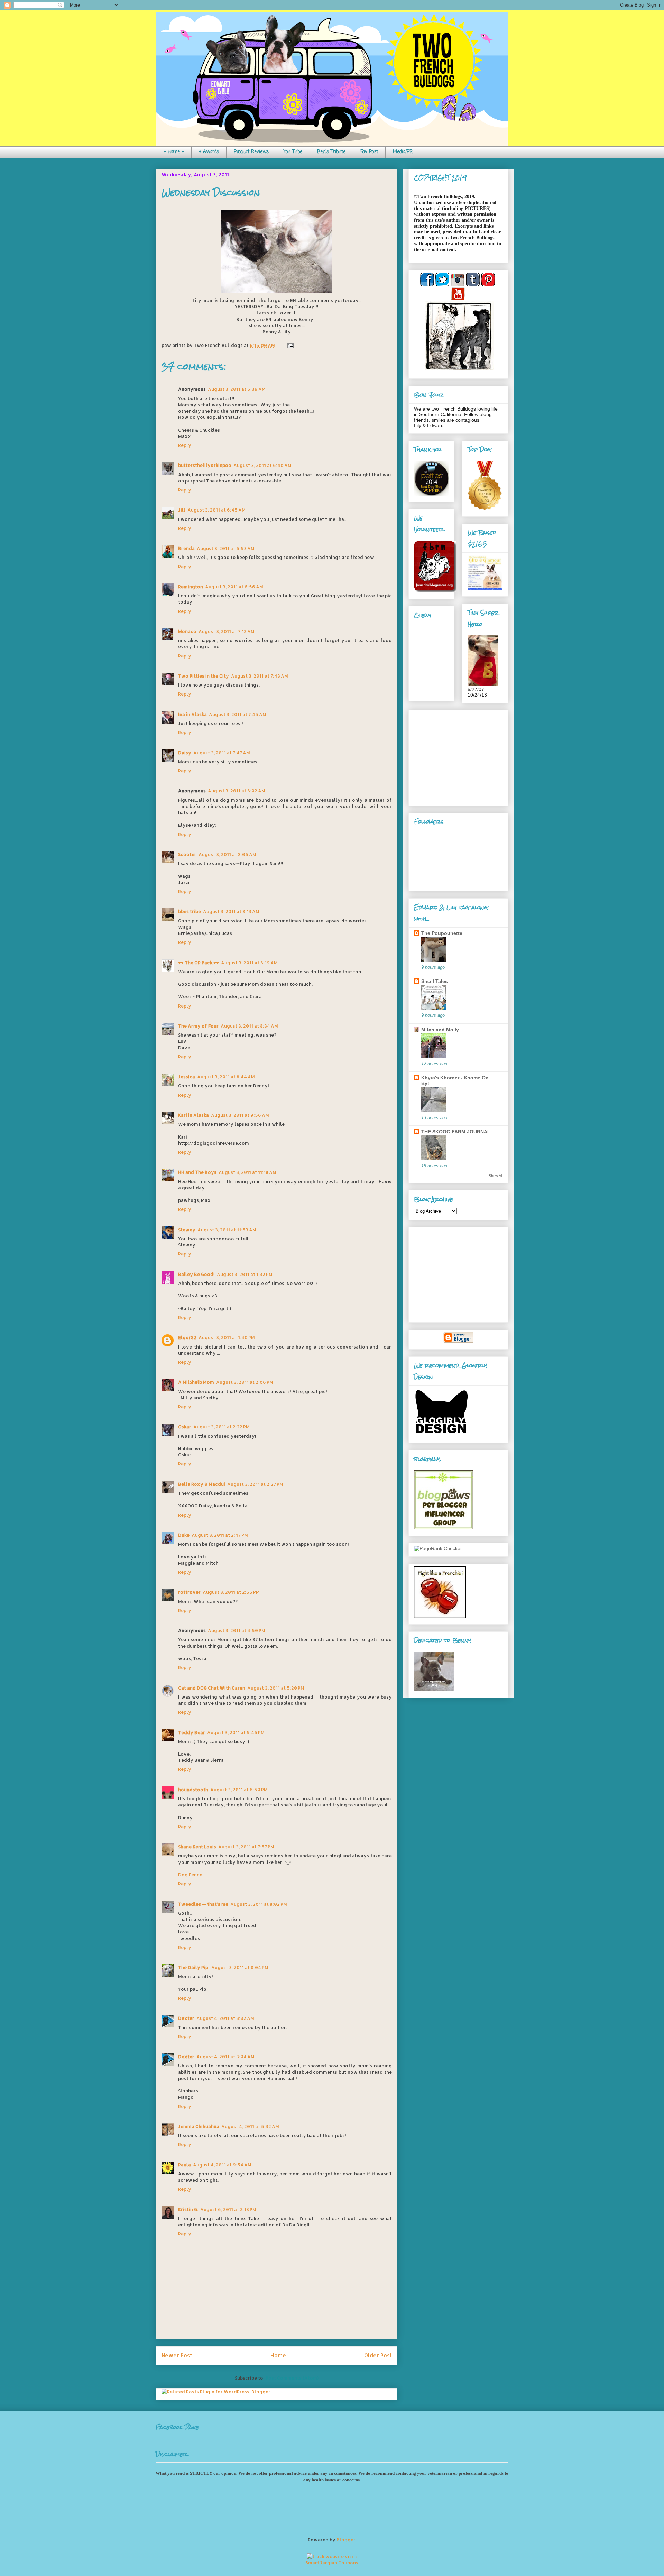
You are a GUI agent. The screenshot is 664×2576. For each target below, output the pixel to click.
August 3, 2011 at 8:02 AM (237, 791)
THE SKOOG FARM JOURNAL (456, 1132)
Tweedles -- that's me (203, 1904)
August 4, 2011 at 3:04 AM (225, 2057)
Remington (191, 587)
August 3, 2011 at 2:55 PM (231, 1592)
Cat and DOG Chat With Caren (212, 1688)
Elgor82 (187, 1337)
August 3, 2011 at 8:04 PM (240, 1967)
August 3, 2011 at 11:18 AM (247, 1172)
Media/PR (403, 152)
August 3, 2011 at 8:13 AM (231, 911)
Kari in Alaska (193, 1115)
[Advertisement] (457, 756)
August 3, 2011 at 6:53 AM (226, 548)
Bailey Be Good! (196, 1274)
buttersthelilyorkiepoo (205, 465)
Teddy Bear (192, 1732)
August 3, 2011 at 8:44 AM (226, 1077)
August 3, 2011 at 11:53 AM (227, 1230)
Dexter (186, 2018)
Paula (185, 2165)
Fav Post (369, 152)
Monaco (187, 631)
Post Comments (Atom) (292, 2378)
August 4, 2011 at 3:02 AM (225, 2018)
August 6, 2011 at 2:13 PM (228, 2209)
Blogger (346, 2540)
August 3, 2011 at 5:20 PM (276, 1688)
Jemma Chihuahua (199, 2126)
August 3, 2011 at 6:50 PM (239, 1790)
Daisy (185, 753)
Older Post (378, 2355)
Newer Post (177, 2355)
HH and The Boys (197, 1172)
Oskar (185, 1427)
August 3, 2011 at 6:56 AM (234, 587)
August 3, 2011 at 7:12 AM (227, 631)
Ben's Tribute (331, 152)
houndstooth (193, 1790)
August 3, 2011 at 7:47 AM (222, 753)
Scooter (187, 854)
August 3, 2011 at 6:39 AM (237, 389)
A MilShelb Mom (196, 1382)
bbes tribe (190, 911)
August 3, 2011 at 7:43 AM (260, 676)
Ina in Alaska (192, 714)
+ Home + (174, 152)
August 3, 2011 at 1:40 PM (227, 1337)
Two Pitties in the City (204, 676)
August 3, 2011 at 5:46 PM (236, 1732)
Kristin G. (188, 2209)
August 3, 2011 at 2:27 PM (255, 1484)
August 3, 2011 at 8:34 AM (249, 1026)
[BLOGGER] (458, 1341)
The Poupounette (442, 933)
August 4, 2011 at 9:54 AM (222, 2165)
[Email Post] (289, 345)
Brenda (186, 548)
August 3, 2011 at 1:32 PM (245, 1274)
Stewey (187, 1230)
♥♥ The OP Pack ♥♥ (199, 963)
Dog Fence (190, 1875)
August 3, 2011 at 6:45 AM (216, 510)
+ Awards (209, 152)
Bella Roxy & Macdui (202, 1484)
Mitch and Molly (440, 1030)
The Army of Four (198, 1026)
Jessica (187, 1077)
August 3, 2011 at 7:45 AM (238, 714)
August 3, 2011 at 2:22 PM (222, 1427)
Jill (182, 510)
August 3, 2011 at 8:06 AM (227, 854)
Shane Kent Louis (197, 1847)
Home (278, 2355)
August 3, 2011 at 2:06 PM (245, 1382)
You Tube (293, 152)
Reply (185, 445)
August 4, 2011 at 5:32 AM (250, 2126)
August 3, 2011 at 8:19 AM (249, 963)
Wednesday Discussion (211, 193)
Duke (184, 1535)
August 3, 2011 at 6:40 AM (262, 465)
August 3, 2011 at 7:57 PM (246, 1847)
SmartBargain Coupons (332, 2563)
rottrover (189, 1592)
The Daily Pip (194, 1967)
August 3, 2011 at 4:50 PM (237, 1630)
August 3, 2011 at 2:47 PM (220, 1535)
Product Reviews (251, 152)
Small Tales (435, 981)
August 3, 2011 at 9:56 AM (240, 1115)
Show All (496, 1176)
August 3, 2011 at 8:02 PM (259, 1904)
